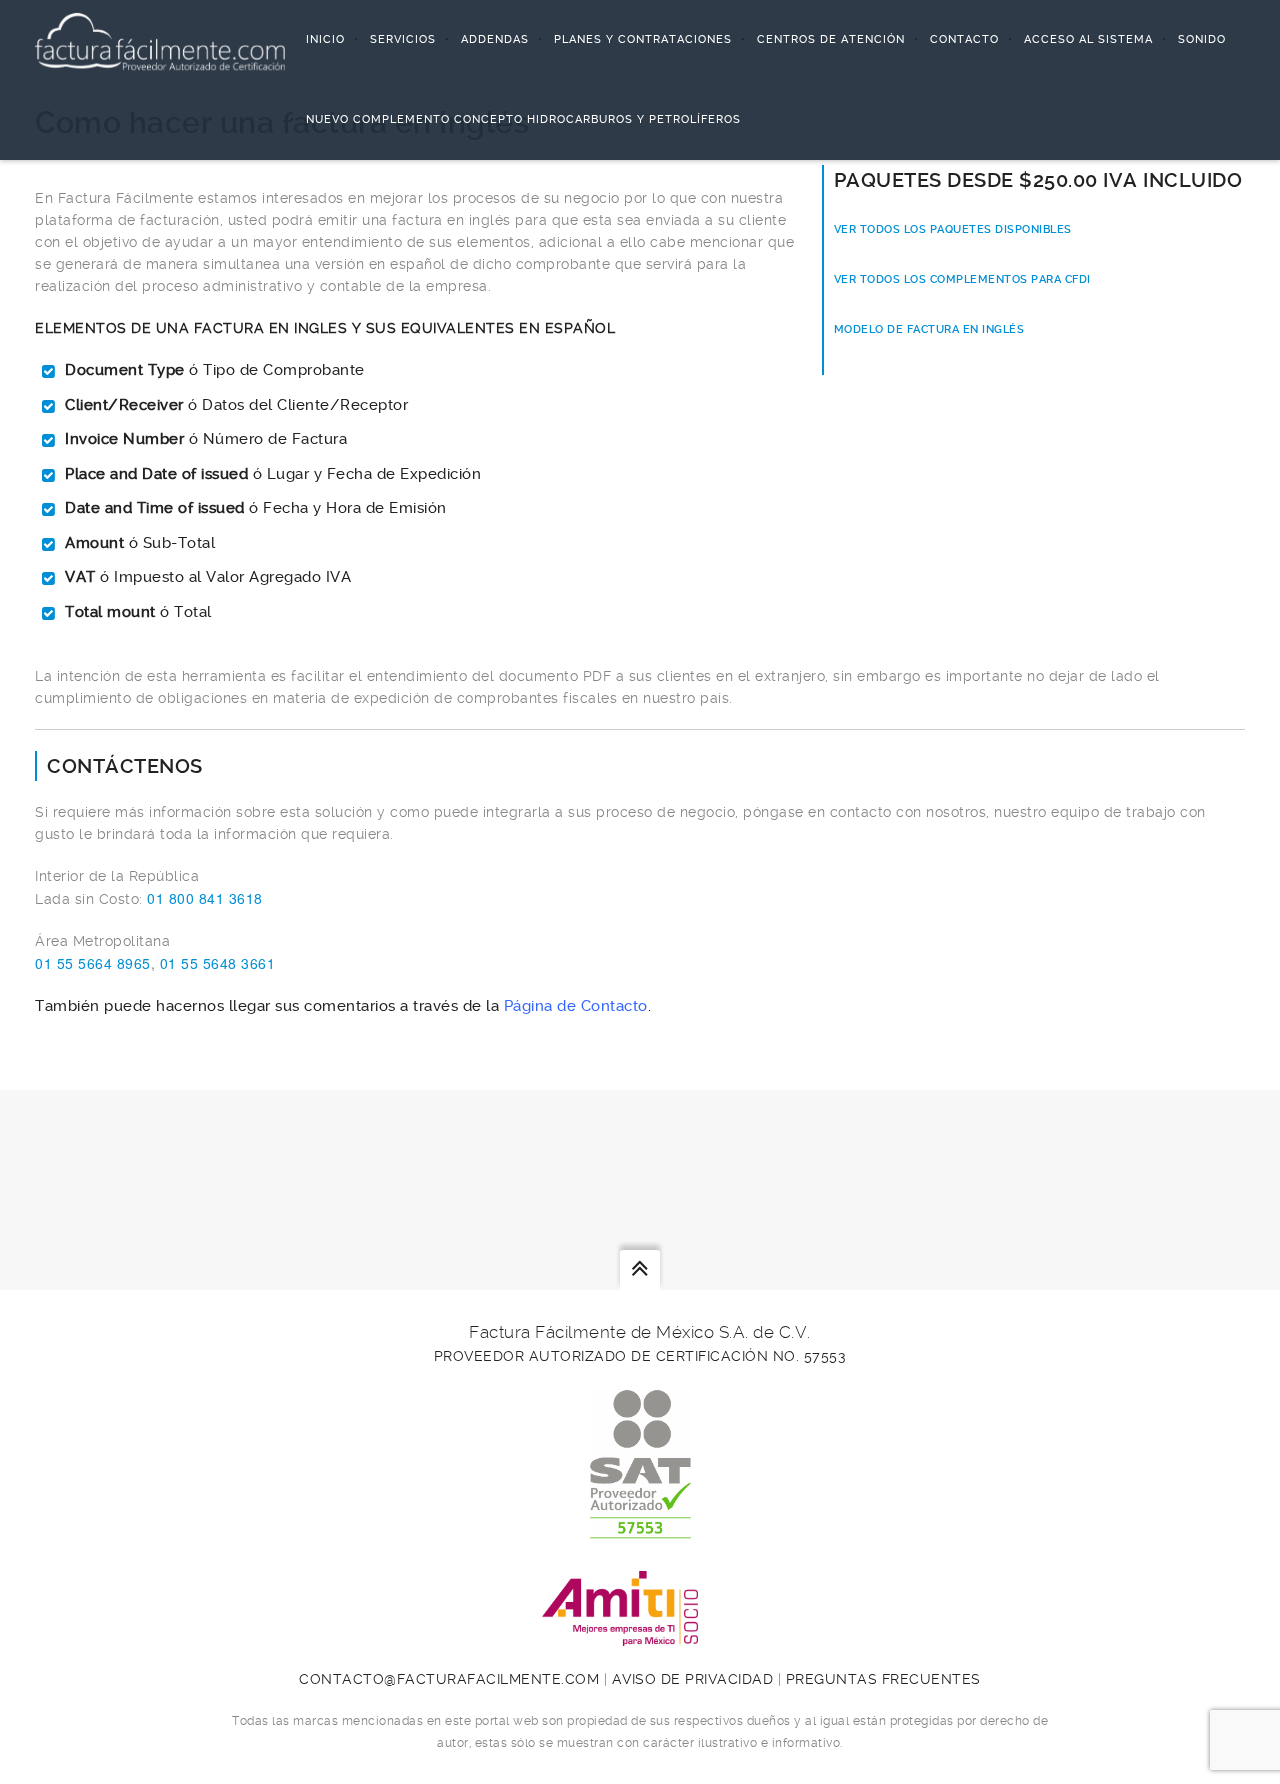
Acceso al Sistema (1088, 39)
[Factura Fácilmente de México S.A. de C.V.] (160, 40)
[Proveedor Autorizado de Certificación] (640, 1528)
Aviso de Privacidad (693, 1679)
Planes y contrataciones (643, 39)
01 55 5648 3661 (218, 963)
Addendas (495, 39)
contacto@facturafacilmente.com (449, 1679)
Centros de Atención (831, 39)
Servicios (403, 39)
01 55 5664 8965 (93, 963)
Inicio (325, 39)
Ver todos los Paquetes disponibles (953, 229)
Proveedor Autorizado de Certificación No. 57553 (640, 1356)
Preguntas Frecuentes (883, 1679)
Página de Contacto (576, 1006)
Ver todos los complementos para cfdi (962, 279)
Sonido (1202, 39)
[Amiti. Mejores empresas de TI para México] (640, 1635)
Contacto (964, 39)
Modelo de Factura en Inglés (929, 329)
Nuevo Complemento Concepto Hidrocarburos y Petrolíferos (523, 119)
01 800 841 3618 (205, 898)
